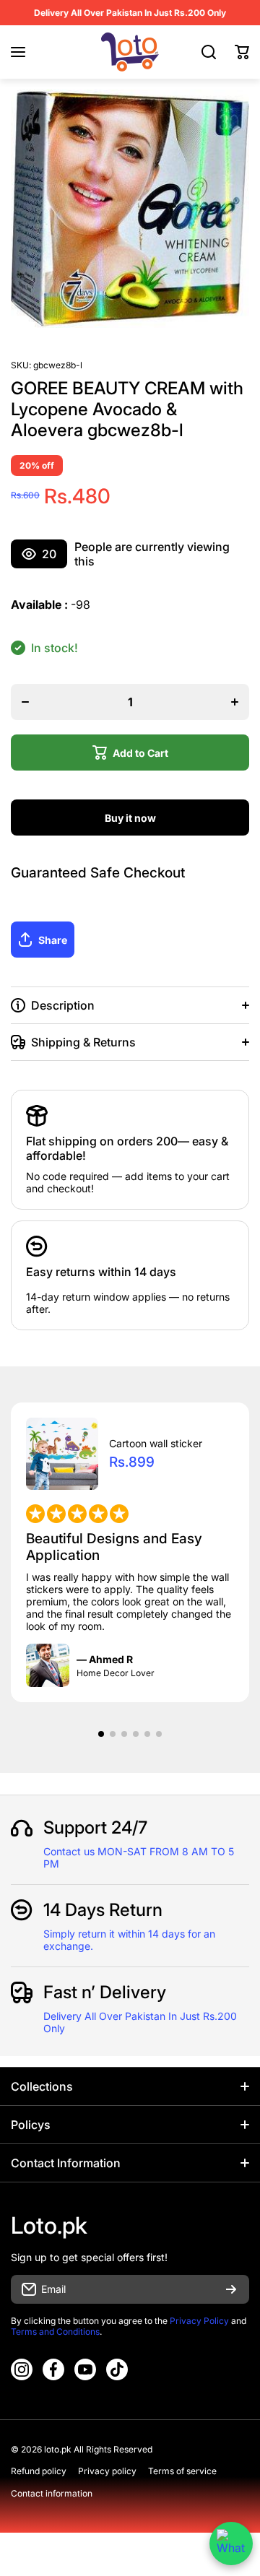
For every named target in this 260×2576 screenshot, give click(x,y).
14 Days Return (103, 1910)
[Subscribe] (231, 2289)
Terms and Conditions (55, 2332)
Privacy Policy (199, 2321)
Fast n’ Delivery (105, 1992)
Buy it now (130, 818)
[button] (242, 52)
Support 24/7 (95, 1827)
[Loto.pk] (130, 52)
